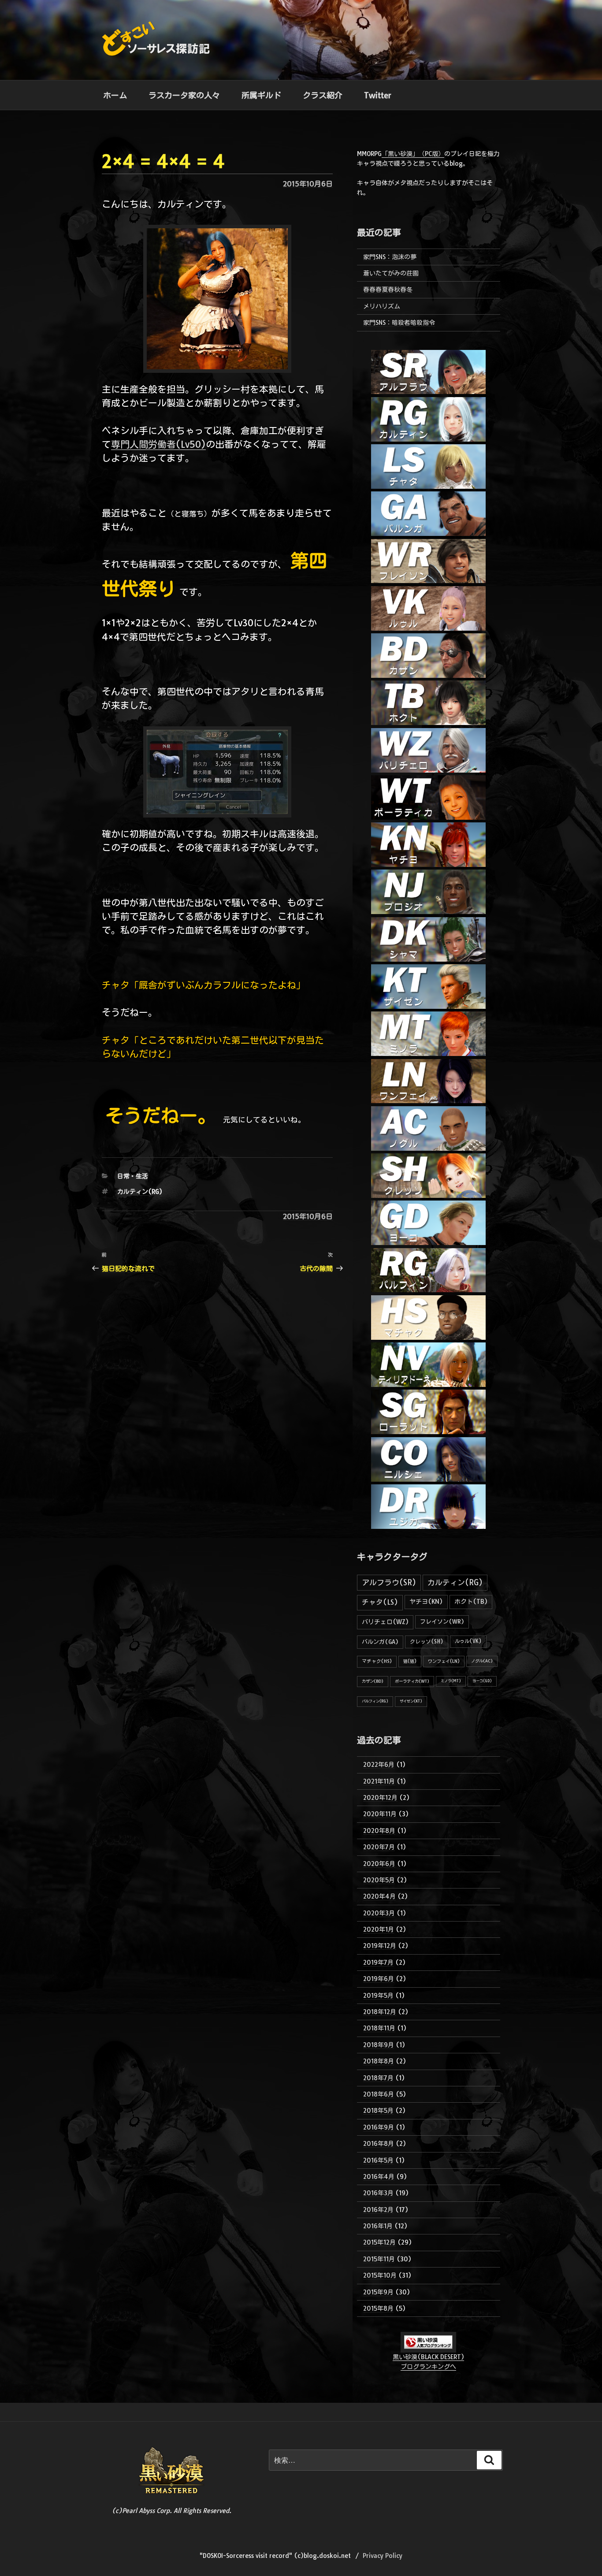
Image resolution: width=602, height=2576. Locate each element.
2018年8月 (379, 2061)
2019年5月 (378, 1996)
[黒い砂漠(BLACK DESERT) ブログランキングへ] (428, 2347)
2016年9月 (379, 2127)
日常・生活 (133, 1176)
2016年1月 (378, 2226)
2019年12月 (380, 1946)
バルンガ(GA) (380, 1642)
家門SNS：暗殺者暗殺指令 (399, 323)
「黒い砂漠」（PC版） (413, 154)
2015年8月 (378, 2308)
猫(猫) (410, 1661)
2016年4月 (379, 2177)
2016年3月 (378, 2193)
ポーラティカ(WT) (412, 1681)
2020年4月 (379, 1896)
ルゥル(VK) (468, 1641)
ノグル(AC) (482, 1661)
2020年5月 (379, 1880)
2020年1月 (379, 1929)
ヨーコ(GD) (482, 1681)
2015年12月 (379, 2242)
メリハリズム (382, 306)
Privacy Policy (383, 2556)
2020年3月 (379, 1913)
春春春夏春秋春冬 (388, 290)
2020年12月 (380, 1798)
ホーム (115, 95)
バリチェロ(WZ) (385, 1622)
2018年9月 (379, 2045)
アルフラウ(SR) (389, 1582)
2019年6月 (379, 1979)
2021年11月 (379, 1781)
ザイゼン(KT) (411, 1701)
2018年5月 (378, 2111)
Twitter (378, 95)
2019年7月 (378, 1963)
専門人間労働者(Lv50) (158, 444)
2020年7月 (379, 1847)
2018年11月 (379, 2028)
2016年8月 (379, 2144)
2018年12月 (380, 2012)
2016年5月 (378, 2160)
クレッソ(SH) (427, 1641)
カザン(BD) (373, 1681)
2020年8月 (379, 1831)
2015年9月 (378, 2292)
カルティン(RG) (140, 1192)
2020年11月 (380, 1814)
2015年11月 (379, 2259)
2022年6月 (379, 1765)
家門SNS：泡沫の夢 (390, 257)
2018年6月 (379, 2094)
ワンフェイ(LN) (444, 1661)
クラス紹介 (323, 95)
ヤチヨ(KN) (426, 1602)
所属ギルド (261, 95)
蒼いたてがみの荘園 (391, 273)
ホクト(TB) (471, 1602)
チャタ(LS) (380, 1602)
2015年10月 (380, 2275)
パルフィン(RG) (375, 1701)
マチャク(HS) (377, 1661)
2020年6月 (379, 1864)
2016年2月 (378, 2210)
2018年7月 (378, 2078)
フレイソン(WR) (442, 1621)
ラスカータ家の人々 (184, 95)
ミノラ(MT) (451, 1681)
